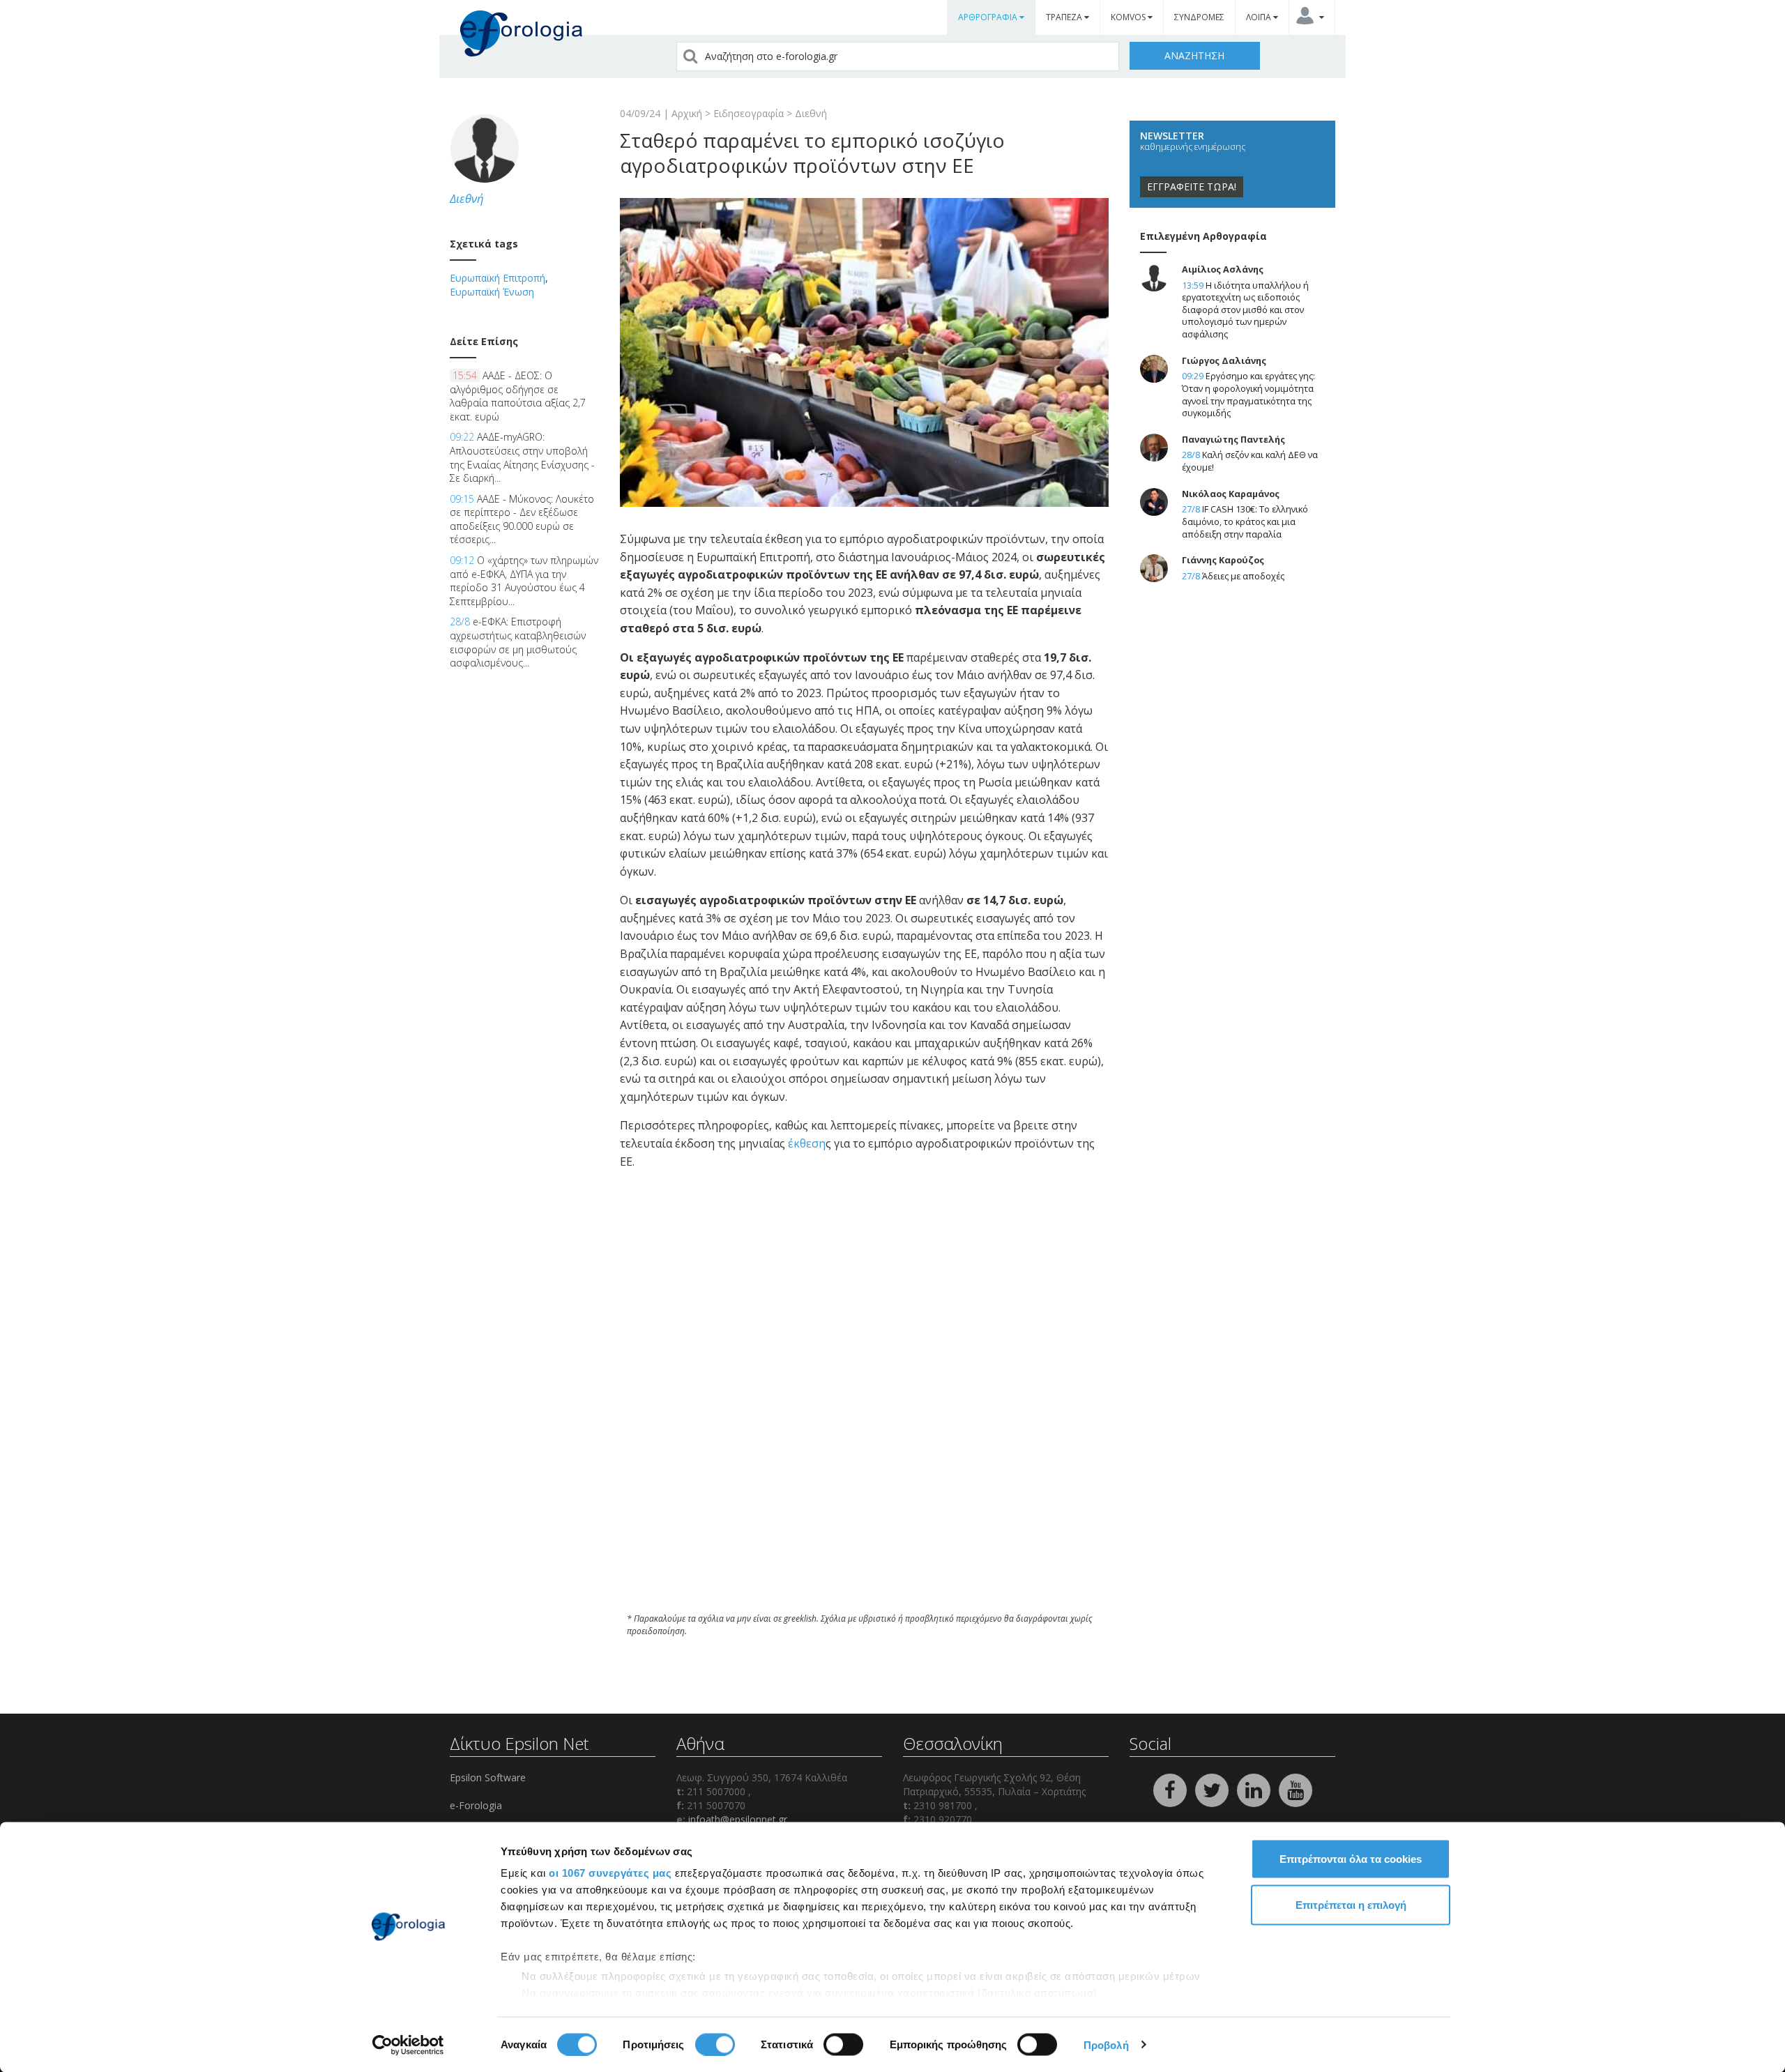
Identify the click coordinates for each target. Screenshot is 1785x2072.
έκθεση (807, 1143)
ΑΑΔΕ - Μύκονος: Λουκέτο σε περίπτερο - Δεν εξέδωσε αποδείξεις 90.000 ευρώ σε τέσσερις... (522, 519)
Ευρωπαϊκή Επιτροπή (497, 278)
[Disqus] (864, 1414)
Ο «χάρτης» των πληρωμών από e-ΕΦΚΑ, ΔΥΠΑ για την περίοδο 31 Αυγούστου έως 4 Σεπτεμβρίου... (524, 581)
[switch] (715, 2044)
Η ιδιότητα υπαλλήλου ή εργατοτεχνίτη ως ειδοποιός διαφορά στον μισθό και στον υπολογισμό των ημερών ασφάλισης (1245, 310)
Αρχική (687, 113)
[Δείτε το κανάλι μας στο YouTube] (1296, 1789)
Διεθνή (811, 113)
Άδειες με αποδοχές (1243, 576)
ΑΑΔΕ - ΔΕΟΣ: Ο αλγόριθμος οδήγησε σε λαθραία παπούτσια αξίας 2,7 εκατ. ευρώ (518, 396)
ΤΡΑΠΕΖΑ (1065, 17)
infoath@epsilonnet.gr (738, 1819)
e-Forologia (476, 1805)
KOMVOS (1129, 17)
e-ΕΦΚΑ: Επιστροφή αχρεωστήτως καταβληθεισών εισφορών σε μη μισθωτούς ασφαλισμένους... (518, 642)
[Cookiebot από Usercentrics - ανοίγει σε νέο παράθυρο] (408, 2045)
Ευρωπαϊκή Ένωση (492, 292)
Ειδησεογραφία (749, 113)
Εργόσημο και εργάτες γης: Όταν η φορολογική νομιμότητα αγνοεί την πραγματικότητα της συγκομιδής (1248, 395)
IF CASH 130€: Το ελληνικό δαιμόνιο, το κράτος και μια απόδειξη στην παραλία (1245, 521)
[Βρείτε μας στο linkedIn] (1255, 1789)
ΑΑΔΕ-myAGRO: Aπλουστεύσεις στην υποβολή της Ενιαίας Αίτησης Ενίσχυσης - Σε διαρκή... (522, 457)
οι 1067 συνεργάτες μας (610, 1873)
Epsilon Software (488, 1777)
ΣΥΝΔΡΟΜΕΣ (1199, 17)
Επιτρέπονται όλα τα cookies (1351, 1859)
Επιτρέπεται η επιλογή (1351, 1904)
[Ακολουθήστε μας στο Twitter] (1213, 1789)
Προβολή (1106, 2044)
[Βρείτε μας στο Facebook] (1171, 1789)
